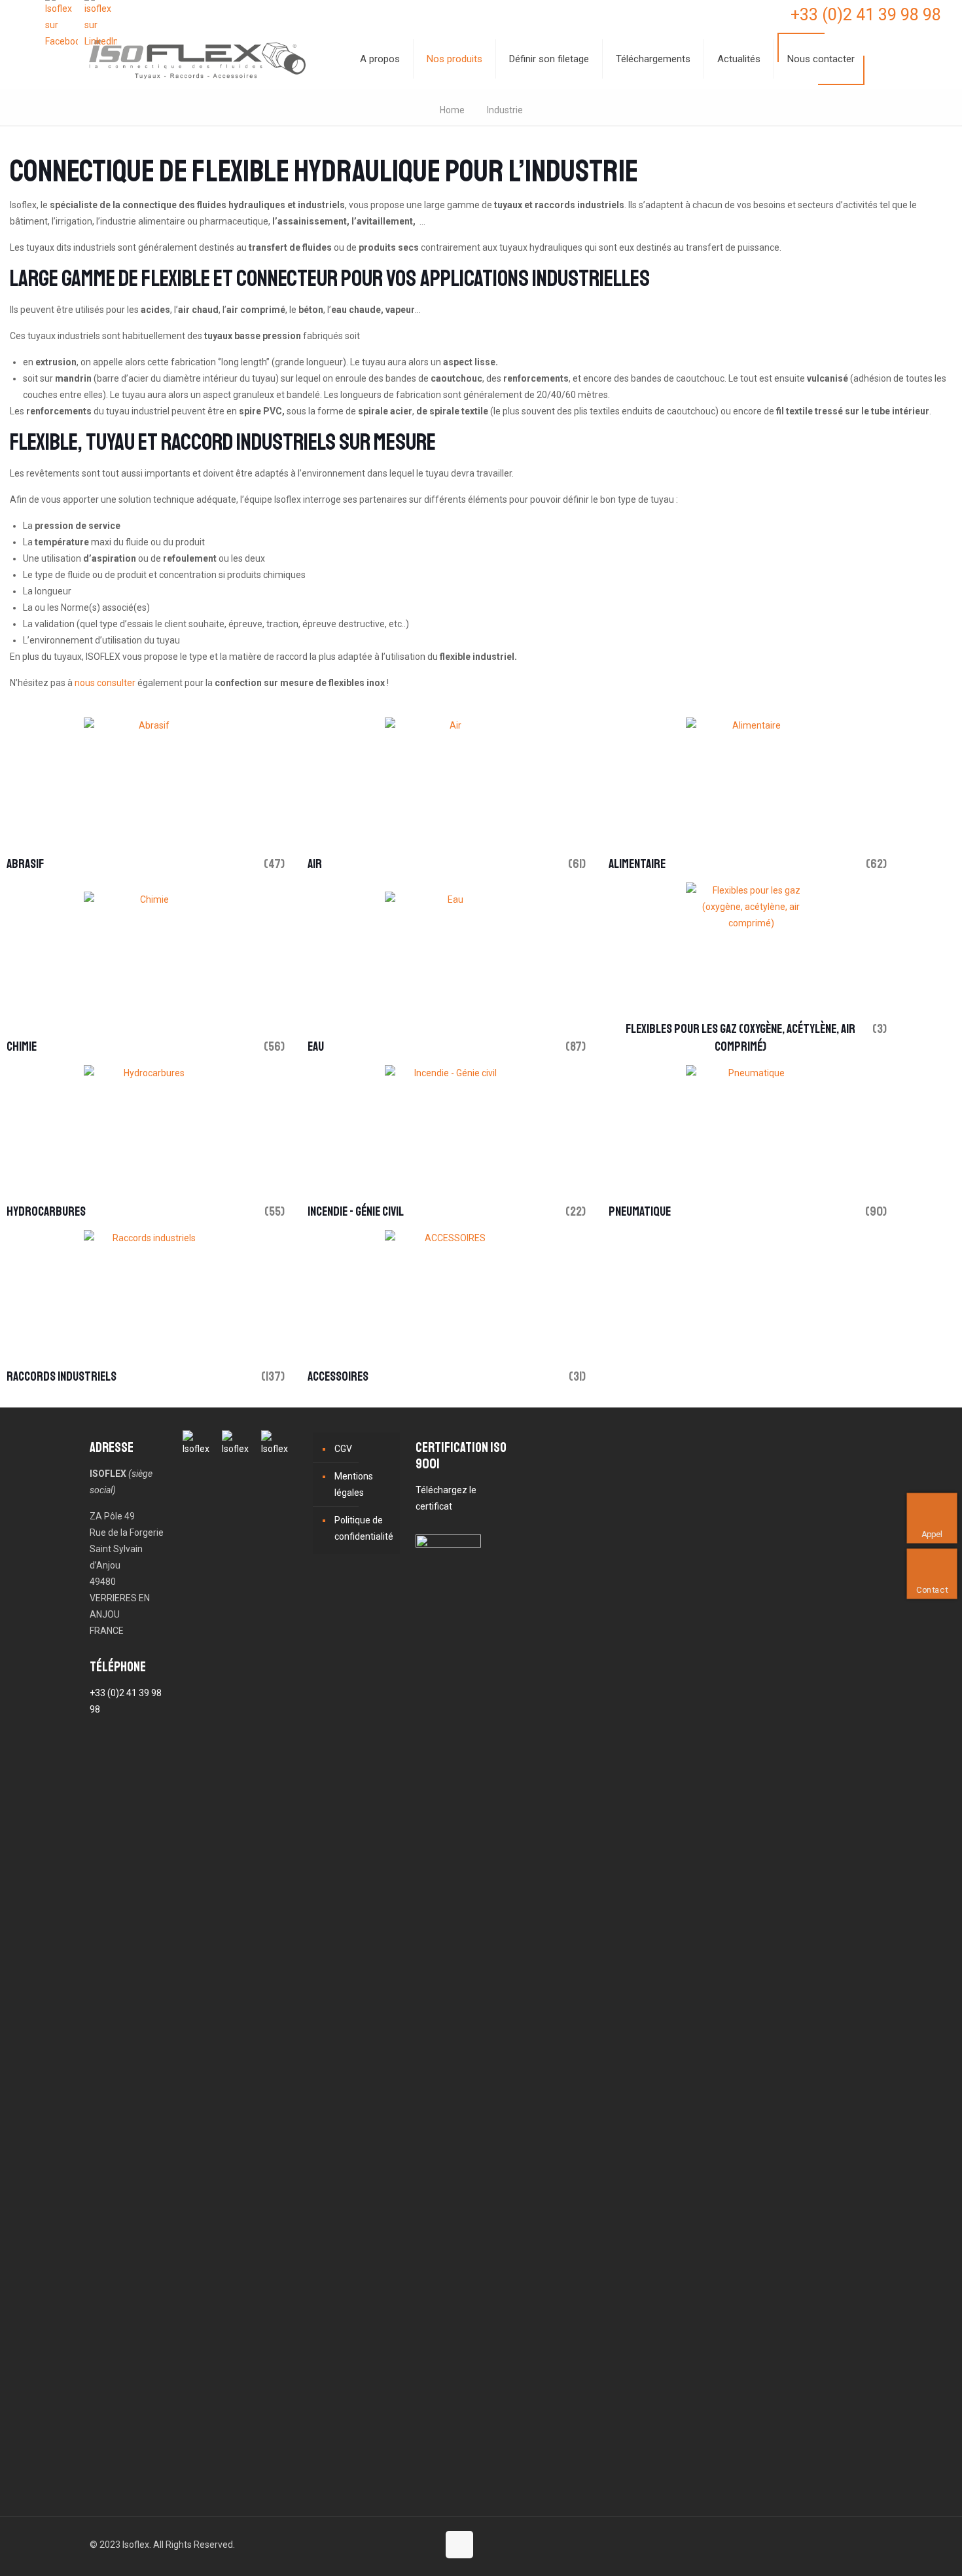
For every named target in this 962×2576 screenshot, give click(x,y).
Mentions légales (354, 1484)
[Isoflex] (197, 59)
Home (452, 110)
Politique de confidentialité (364, 1528)
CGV (343, 1449)
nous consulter (105, 683)
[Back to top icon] (459, 2545)
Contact (933, 1589)
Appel (933, 1533)
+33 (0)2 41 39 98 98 (866, 15)
